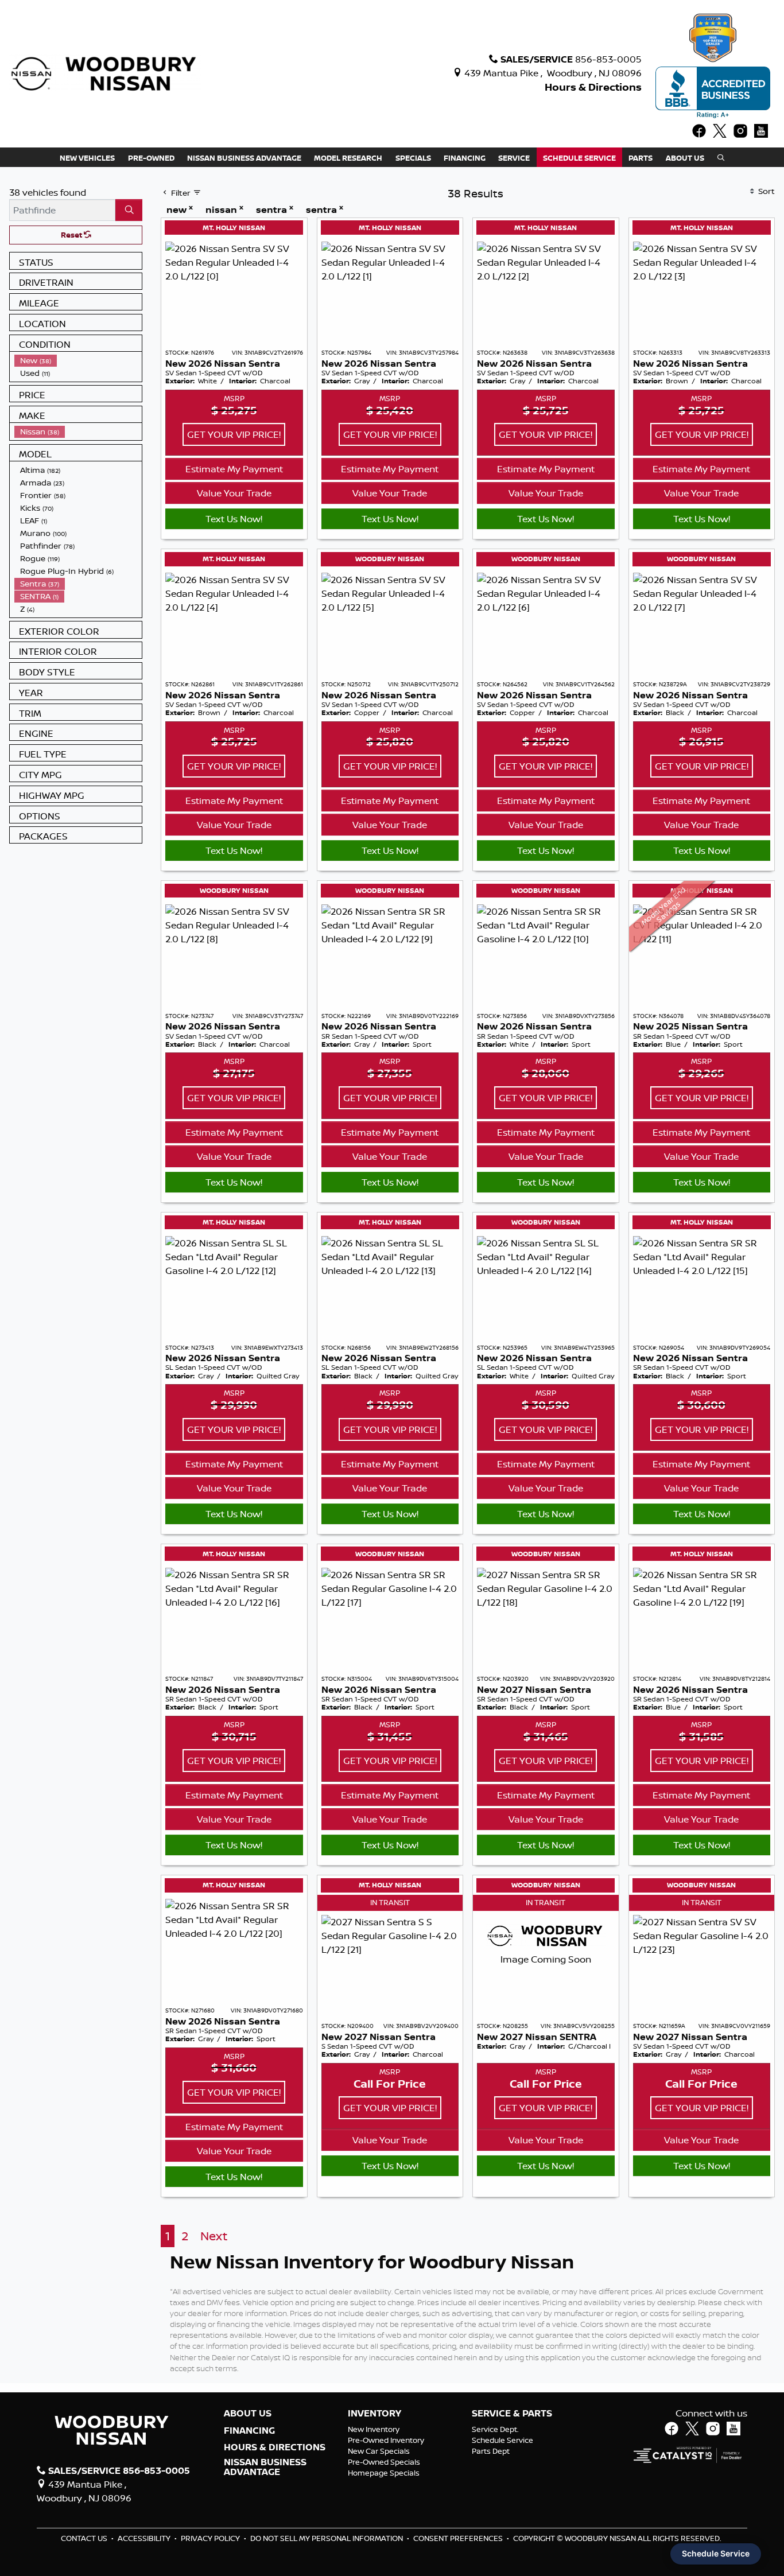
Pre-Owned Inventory (386, 2440)
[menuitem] (78, 360)
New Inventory (374, 2429)
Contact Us (85, 2538)
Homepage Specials (384, 2473)
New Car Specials (379, 2451)
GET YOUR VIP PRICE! (234, 434)
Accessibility (145, 2538)
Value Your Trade (234, 493)
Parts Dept (491, 2451)
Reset (72, 235)
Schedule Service (502, 2440)
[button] (87, 157)
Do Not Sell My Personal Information (327, 2538)
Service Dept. (495, 2429)
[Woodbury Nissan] (105, 73)
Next (214, 2236)
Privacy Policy (211, 2538)
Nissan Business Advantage (265, 2467)
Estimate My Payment (234, 469)
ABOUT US (248, 2414)
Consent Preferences (458, 2538)
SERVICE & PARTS (512, 2414)
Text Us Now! (234, 519)
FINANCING (249, 2431)
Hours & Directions (593, 87)
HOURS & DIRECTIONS (275, 2447)
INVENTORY (374, 2414)
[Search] (129, 210)
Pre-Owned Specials (384, 2462)
